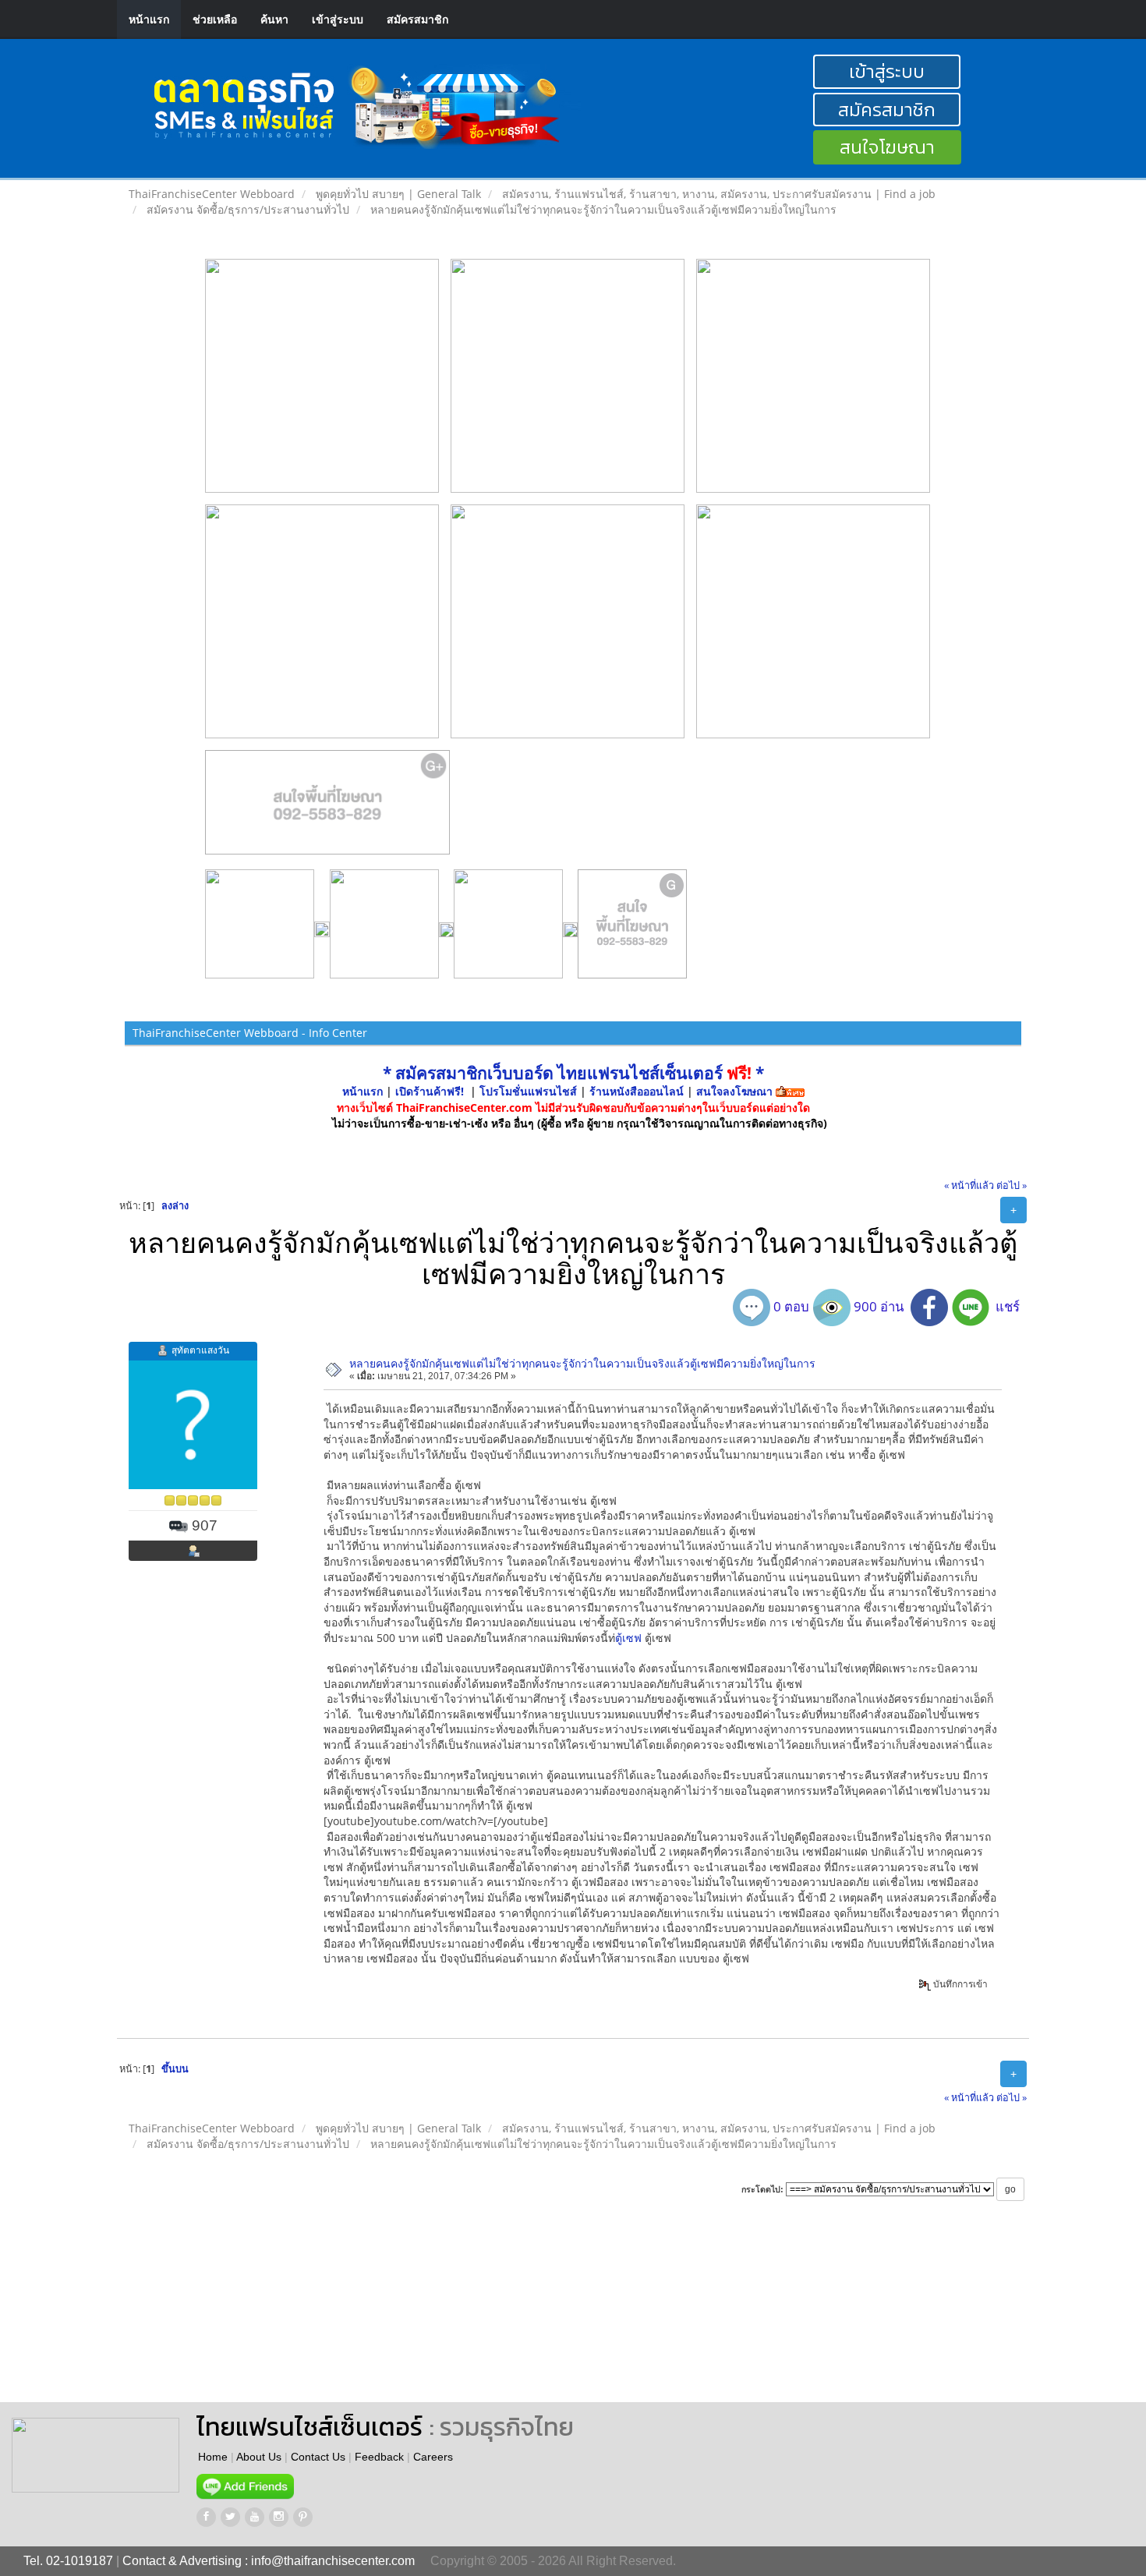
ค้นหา (274, 19)
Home (213, 2457)
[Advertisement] (666, 2316)
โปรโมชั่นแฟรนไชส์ (530, 1091)
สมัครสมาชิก (417, 19)
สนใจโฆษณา (887, 147)
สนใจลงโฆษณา (734, 1091)
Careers (433, 2457)
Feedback (379, 2457)
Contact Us (318, 2457)
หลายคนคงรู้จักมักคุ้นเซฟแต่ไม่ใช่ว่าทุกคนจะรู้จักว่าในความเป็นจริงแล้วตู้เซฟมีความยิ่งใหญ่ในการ (582, 1363)
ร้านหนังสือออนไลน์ (637, 1091)
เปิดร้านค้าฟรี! (430, 1091)
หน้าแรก (149, 19)
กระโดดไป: (762, 2189)
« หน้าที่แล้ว (969, 1185)
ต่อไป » (1012, 1185)
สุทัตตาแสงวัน (200, 1350)
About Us (259, 2457)
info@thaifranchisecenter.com (333, 2561)
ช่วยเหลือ (215, 19)
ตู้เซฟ (628, 1638)
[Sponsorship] (328, 809)
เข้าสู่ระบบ (338, 19)
